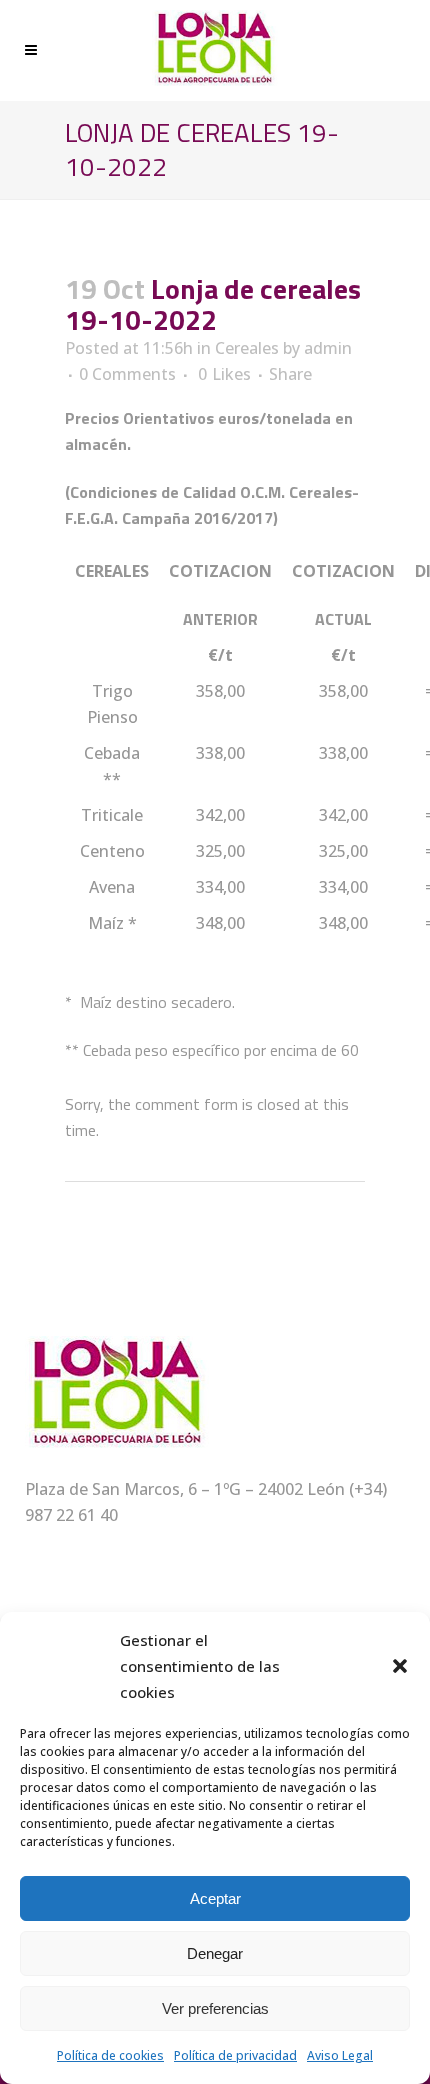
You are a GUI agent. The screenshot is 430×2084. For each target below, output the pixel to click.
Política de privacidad (235, 2055)
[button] (400, 1666)
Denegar (215, 1953)
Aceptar (215, 1898)
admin (328, 348)
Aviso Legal (340, 2055)
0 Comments (127, 374)
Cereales (247, 348)
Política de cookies (110, 2055)
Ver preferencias (215, 2008)
